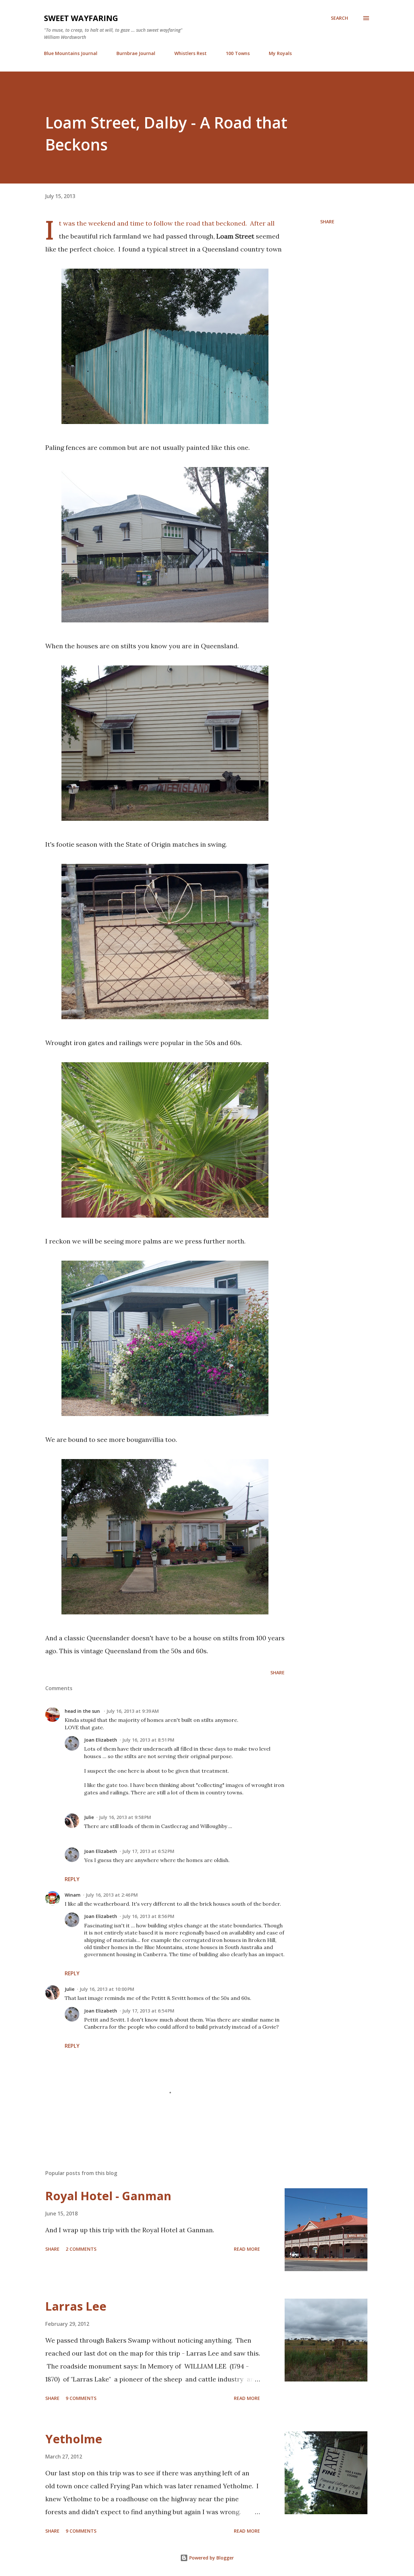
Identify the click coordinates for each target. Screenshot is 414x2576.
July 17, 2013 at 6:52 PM (148, 1851)
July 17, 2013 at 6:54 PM (148, 2011)
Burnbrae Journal (136, 53)
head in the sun (83, 1711)
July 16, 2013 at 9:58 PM (125, 1817)
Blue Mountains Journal (71, 53)
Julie (89, 1817)
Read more (247, 2249)
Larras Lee (76, 2306)
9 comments (81, 2398)
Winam (73, 1895)
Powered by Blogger (211, 2558)
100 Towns (238, 53)
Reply (72, 1879)
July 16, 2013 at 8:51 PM (148, 1740)
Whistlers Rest (191, 53)
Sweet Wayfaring (81, 18)
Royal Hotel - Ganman (108, 2196)
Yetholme (74, 2439)
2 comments (81, 2249)
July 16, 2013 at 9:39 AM (133, 1711)
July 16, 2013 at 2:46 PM (112, 1895)
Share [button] (327, 222)
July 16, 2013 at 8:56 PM (148, 1916)
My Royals (280, 53)
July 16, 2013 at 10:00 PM (107, 1989)
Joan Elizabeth (101, 1740)
